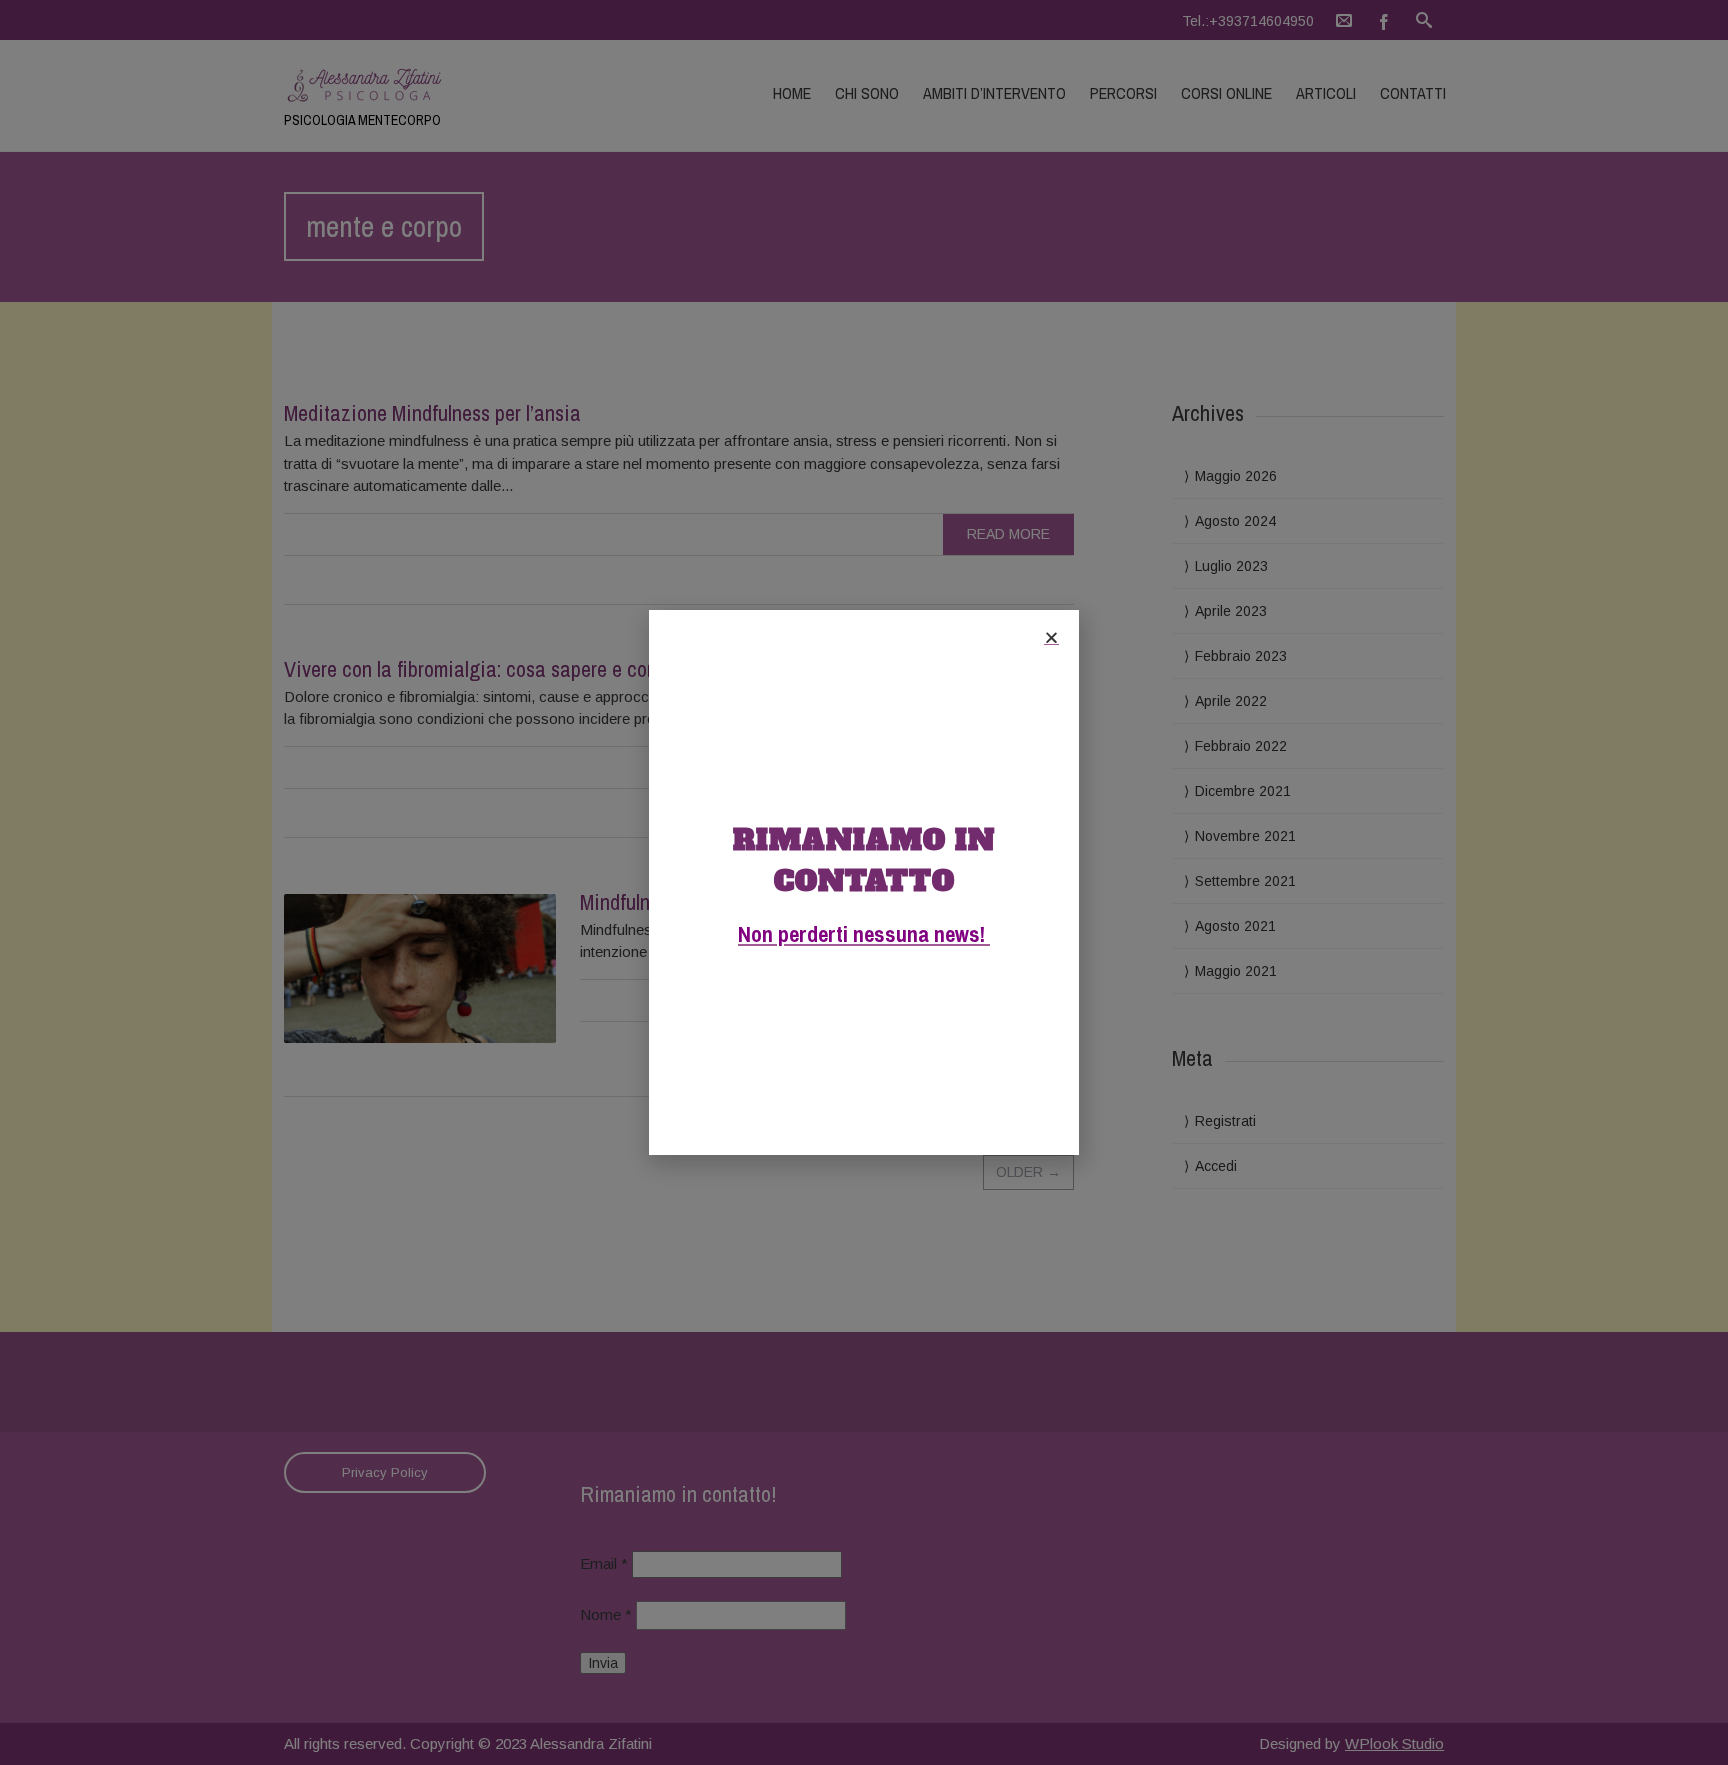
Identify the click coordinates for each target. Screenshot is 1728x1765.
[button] (1051, 637)
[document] (864, 882)
